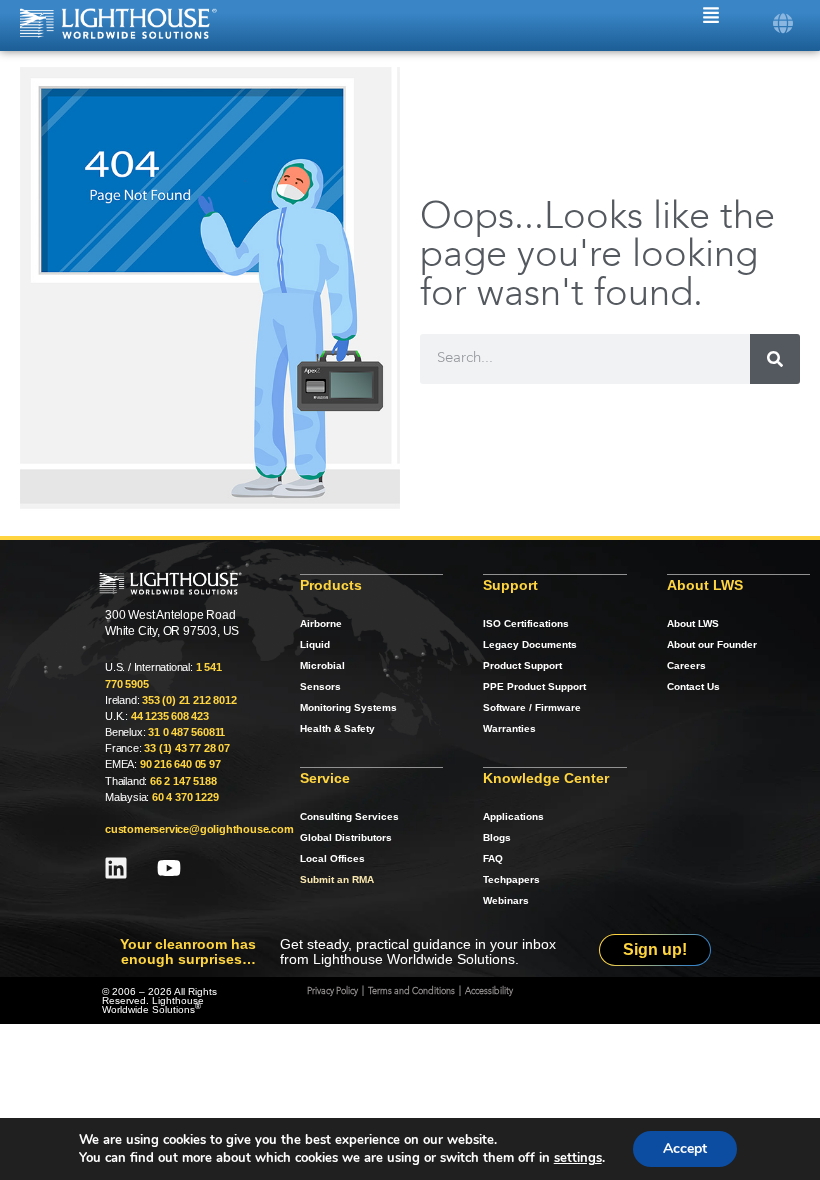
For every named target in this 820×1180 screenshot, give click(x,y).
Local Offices (332, 858)
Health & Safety (337, 728)
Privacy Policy (332, 991)
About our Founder (712, 644)
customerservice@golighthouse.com (199, 829)
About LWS (693, 623)
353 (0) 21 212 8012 (189, 700)
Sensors (320, 686)
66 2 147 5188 (183, 781)
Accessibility (489, 991)
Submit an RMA (337, 879)
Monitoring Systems (348, 707)
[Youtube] (169, 868)
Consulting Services (349, 816)
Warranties (509, 728)
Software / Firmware (532, 707)
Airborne (321, 623)
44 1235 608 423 (170, 716)
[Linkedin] (116, 868)
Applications (513, 816)
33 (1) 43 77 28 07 (186, 748)
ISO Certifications (526, 623)
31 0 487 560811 (186, 732)
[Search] (775, 359)
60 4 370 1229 (185, 797)
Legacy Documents (530, 644)
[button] (782, 23)
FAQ (493, 858)
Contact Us (693, 686)
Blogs (497, 837)
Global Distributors (346, 837)
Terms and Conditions (411, 991)
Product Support (522, 665)
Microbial (322, 665)
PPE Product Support (534, 686)
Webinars (506, 900)
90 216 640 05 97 (180, 764)
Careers (686, 665)
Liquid (315, 644)
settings (578, 1158)
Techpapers (511, 879)
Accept (685, 1148)
